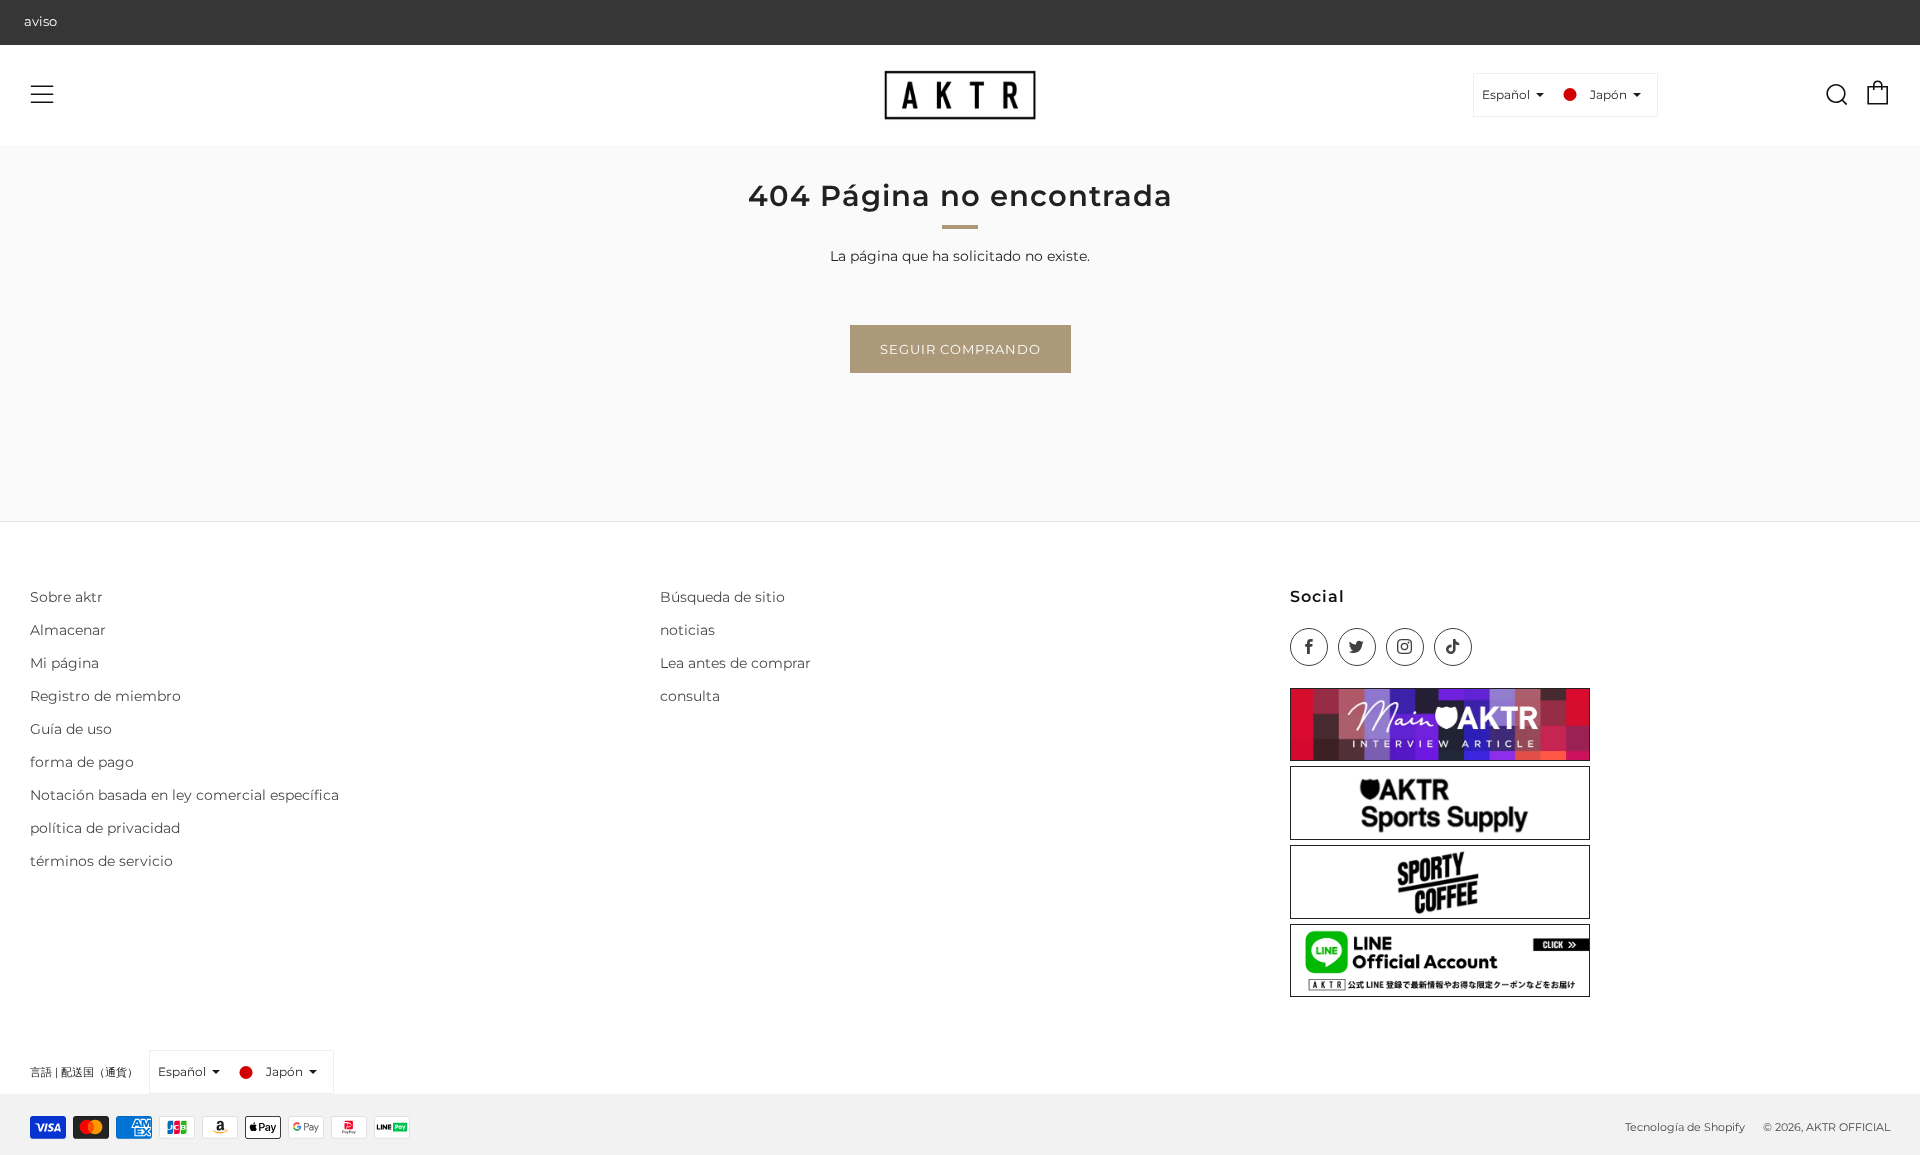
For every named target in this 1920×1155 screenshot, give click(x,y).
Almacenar (68, 630)
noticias (687, 630)
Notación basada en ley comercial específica (184, 795)
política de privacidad (105, 828)
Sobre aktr (66, 597)
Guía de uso (71, 729)
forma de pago (82, 762)
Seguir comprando (960, 349)
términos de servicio (101, 861)
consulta (690, 696)
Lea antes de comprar (735, 663)
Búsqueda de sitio (722, 597)
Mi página (64, 663)
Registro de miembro (105, 696)
